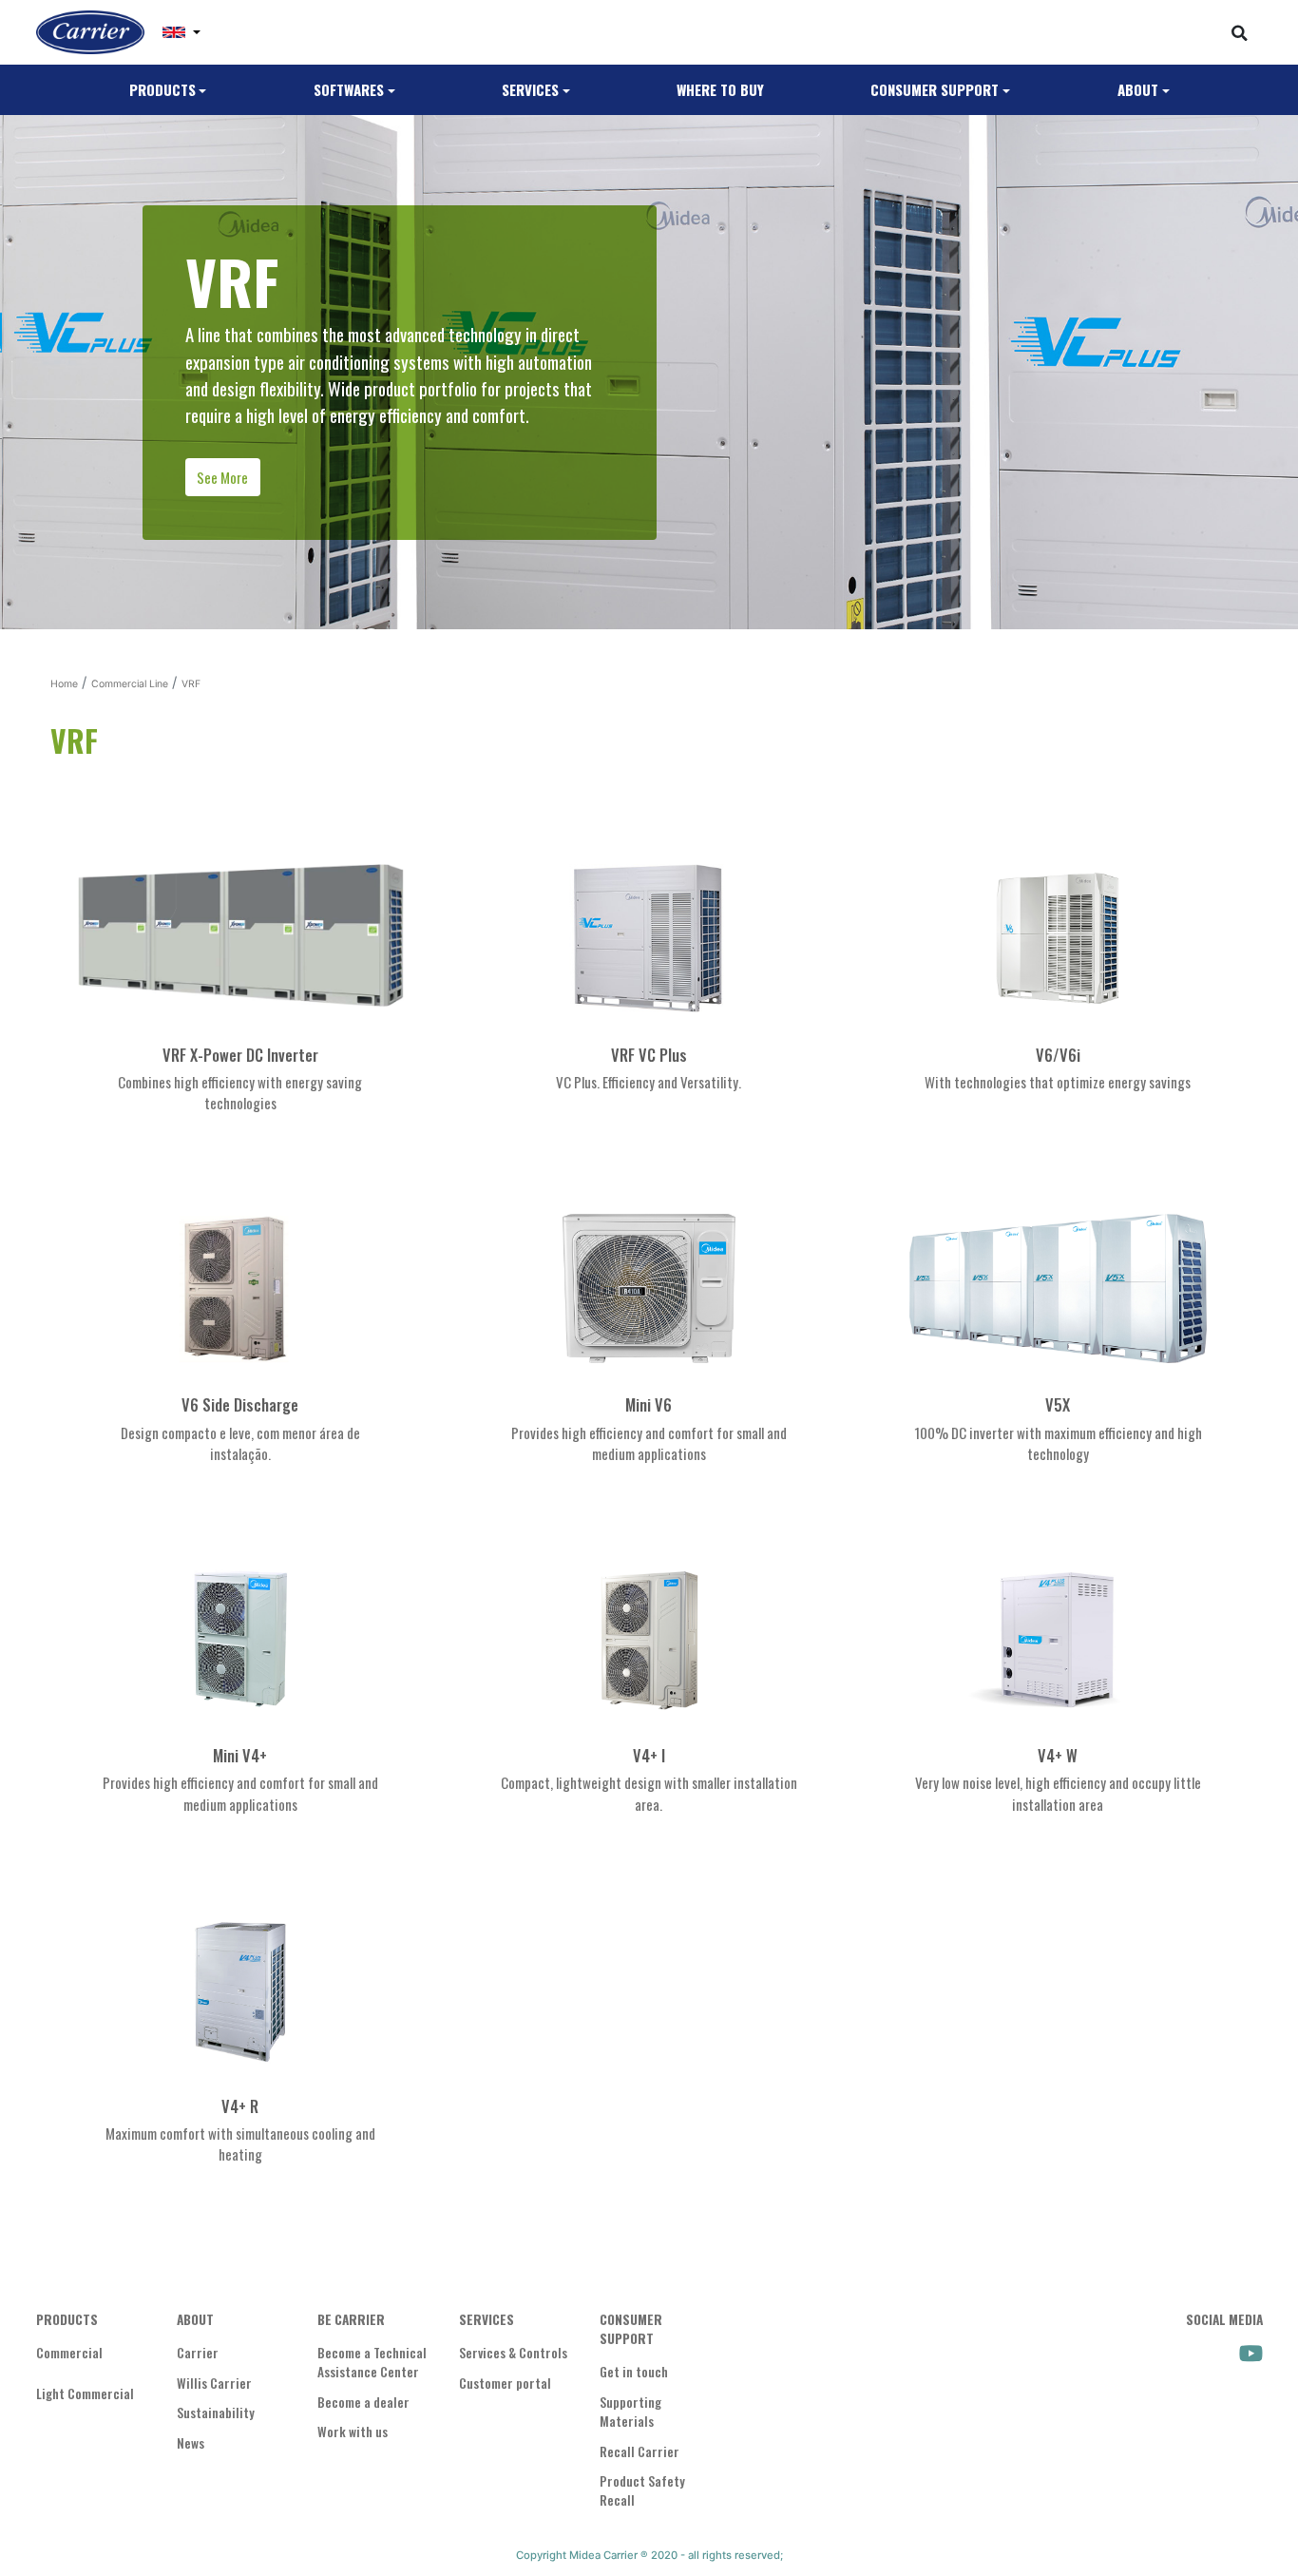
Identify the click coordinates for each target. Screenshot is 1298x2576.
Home (64, 684)
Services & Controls (513, 2353)
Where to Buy (720, 89)
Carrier (198, 2353)
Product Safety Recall (642, 2490)
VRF (191, 684)
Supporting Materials (630, 2412)
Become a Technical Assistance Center (372, 2362)
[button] (181, 32)
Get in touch (634, 2372)
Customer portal (505, 2383)
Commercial (69, 2353)
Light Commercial (85, 2393)
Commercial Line (130, 684)
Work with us (353, 2432)
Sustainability (216, 2413)
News (191, 2443)
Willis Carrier (214, 2383)
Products (162, 89)
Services (530, 89)
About (1138, 89)
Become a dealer (363, 2402)
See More (222, 477)
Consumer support (935, 89)
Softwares (349, 89)
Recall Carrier (639, 2451)
